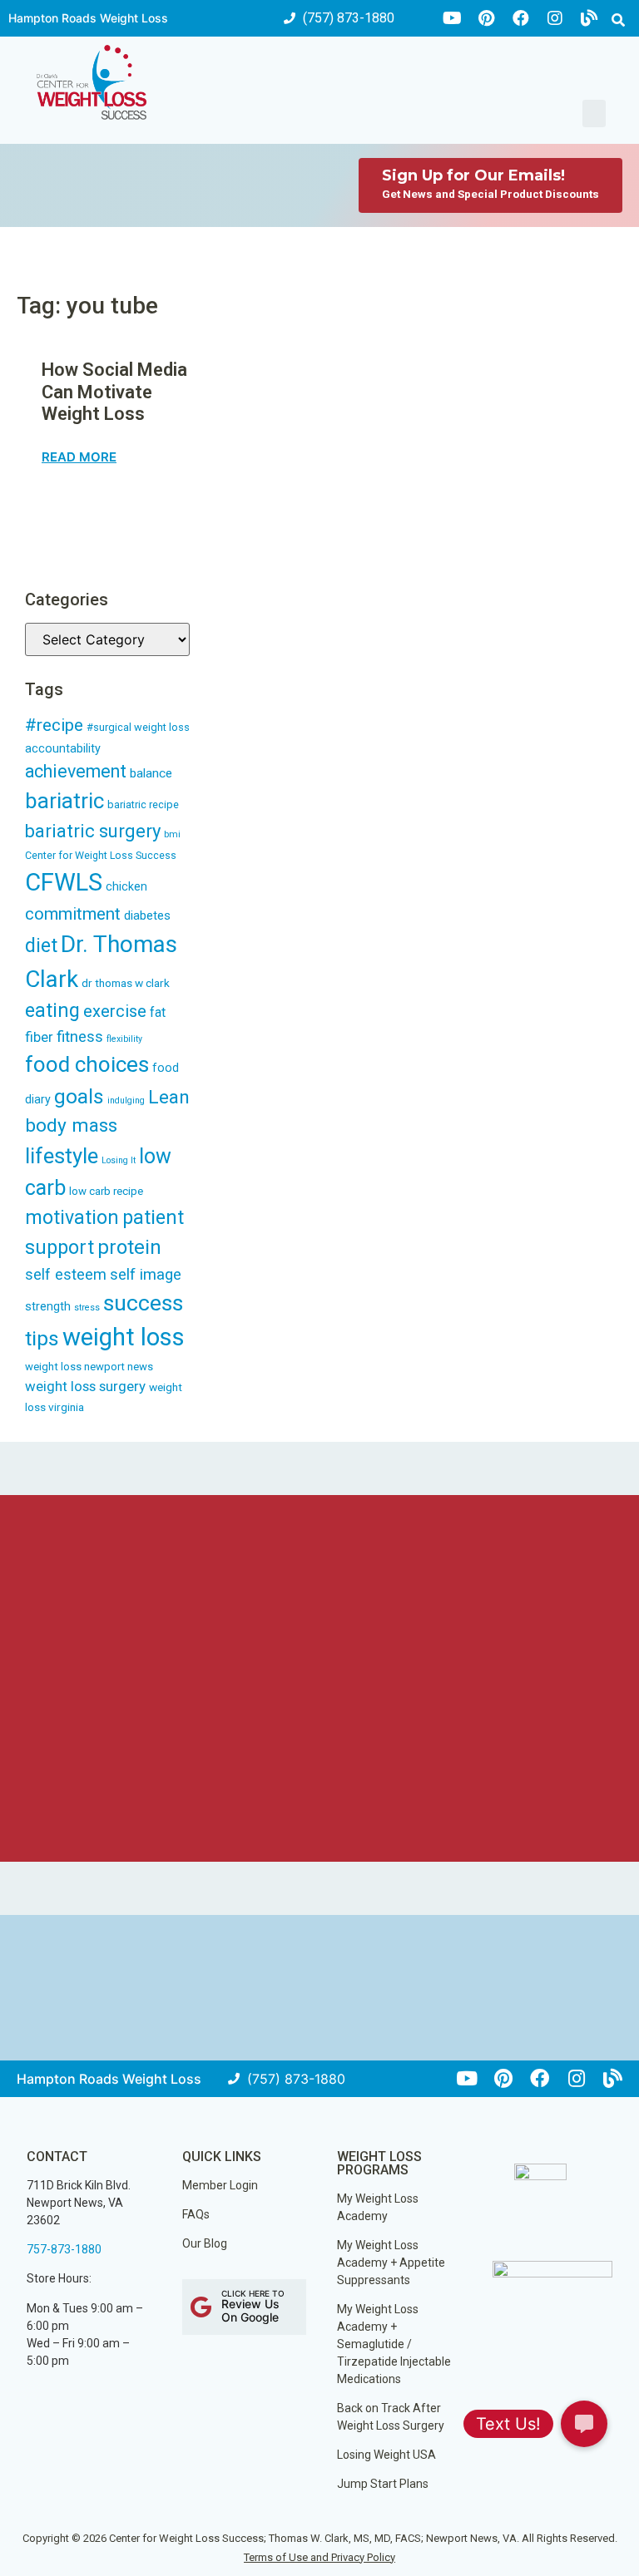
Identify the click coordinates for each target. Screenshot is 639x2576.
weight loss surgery (85, 1386)
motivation (72, 1218)
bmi (172, 834)
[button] (618, 20)
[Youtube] (453, 18)
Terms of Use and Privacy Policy (319, 2557)
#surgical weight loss (138, 727)
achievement (76, 771)
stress (87, 1308)
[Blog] (589, 18)
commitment (73, 914)
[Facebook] (521, 18)
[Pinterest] (487, 18)
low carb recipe (106, 1191)
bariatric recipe (143, 804)
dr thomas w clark (126, 983)
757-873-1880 (64, 2249)
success (143, 1303)
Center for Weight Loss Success (101, 855)
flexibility (124, 1039)
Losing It (119, 1160)
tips (42, 1338)
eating (52, 1010)
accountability (63, 749)
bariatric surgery (93, 831)
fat (158, 1012)
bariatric (64, 801)
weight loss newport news (89, 1367)
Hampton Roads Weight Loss (88, 18)
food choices (87, 1064)
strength (48, 1306)
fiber (39, 1037)
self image (146, 1275)
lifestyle (62, 1156)
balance (151, 773)
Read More (79, 457)
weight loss (124, 1337)
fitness (80, 1037)
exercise (115, 1011)
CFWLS (64, 882)
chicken (126, 886)
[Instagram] (555, 18)
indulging (126, 1100)
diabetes (147, 915)
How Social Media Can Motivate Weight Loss (114, 392)
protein (129, 1247)
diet (41, 946)
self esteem (66, 1274)
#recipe (54, 725)
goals (79, 1096)
